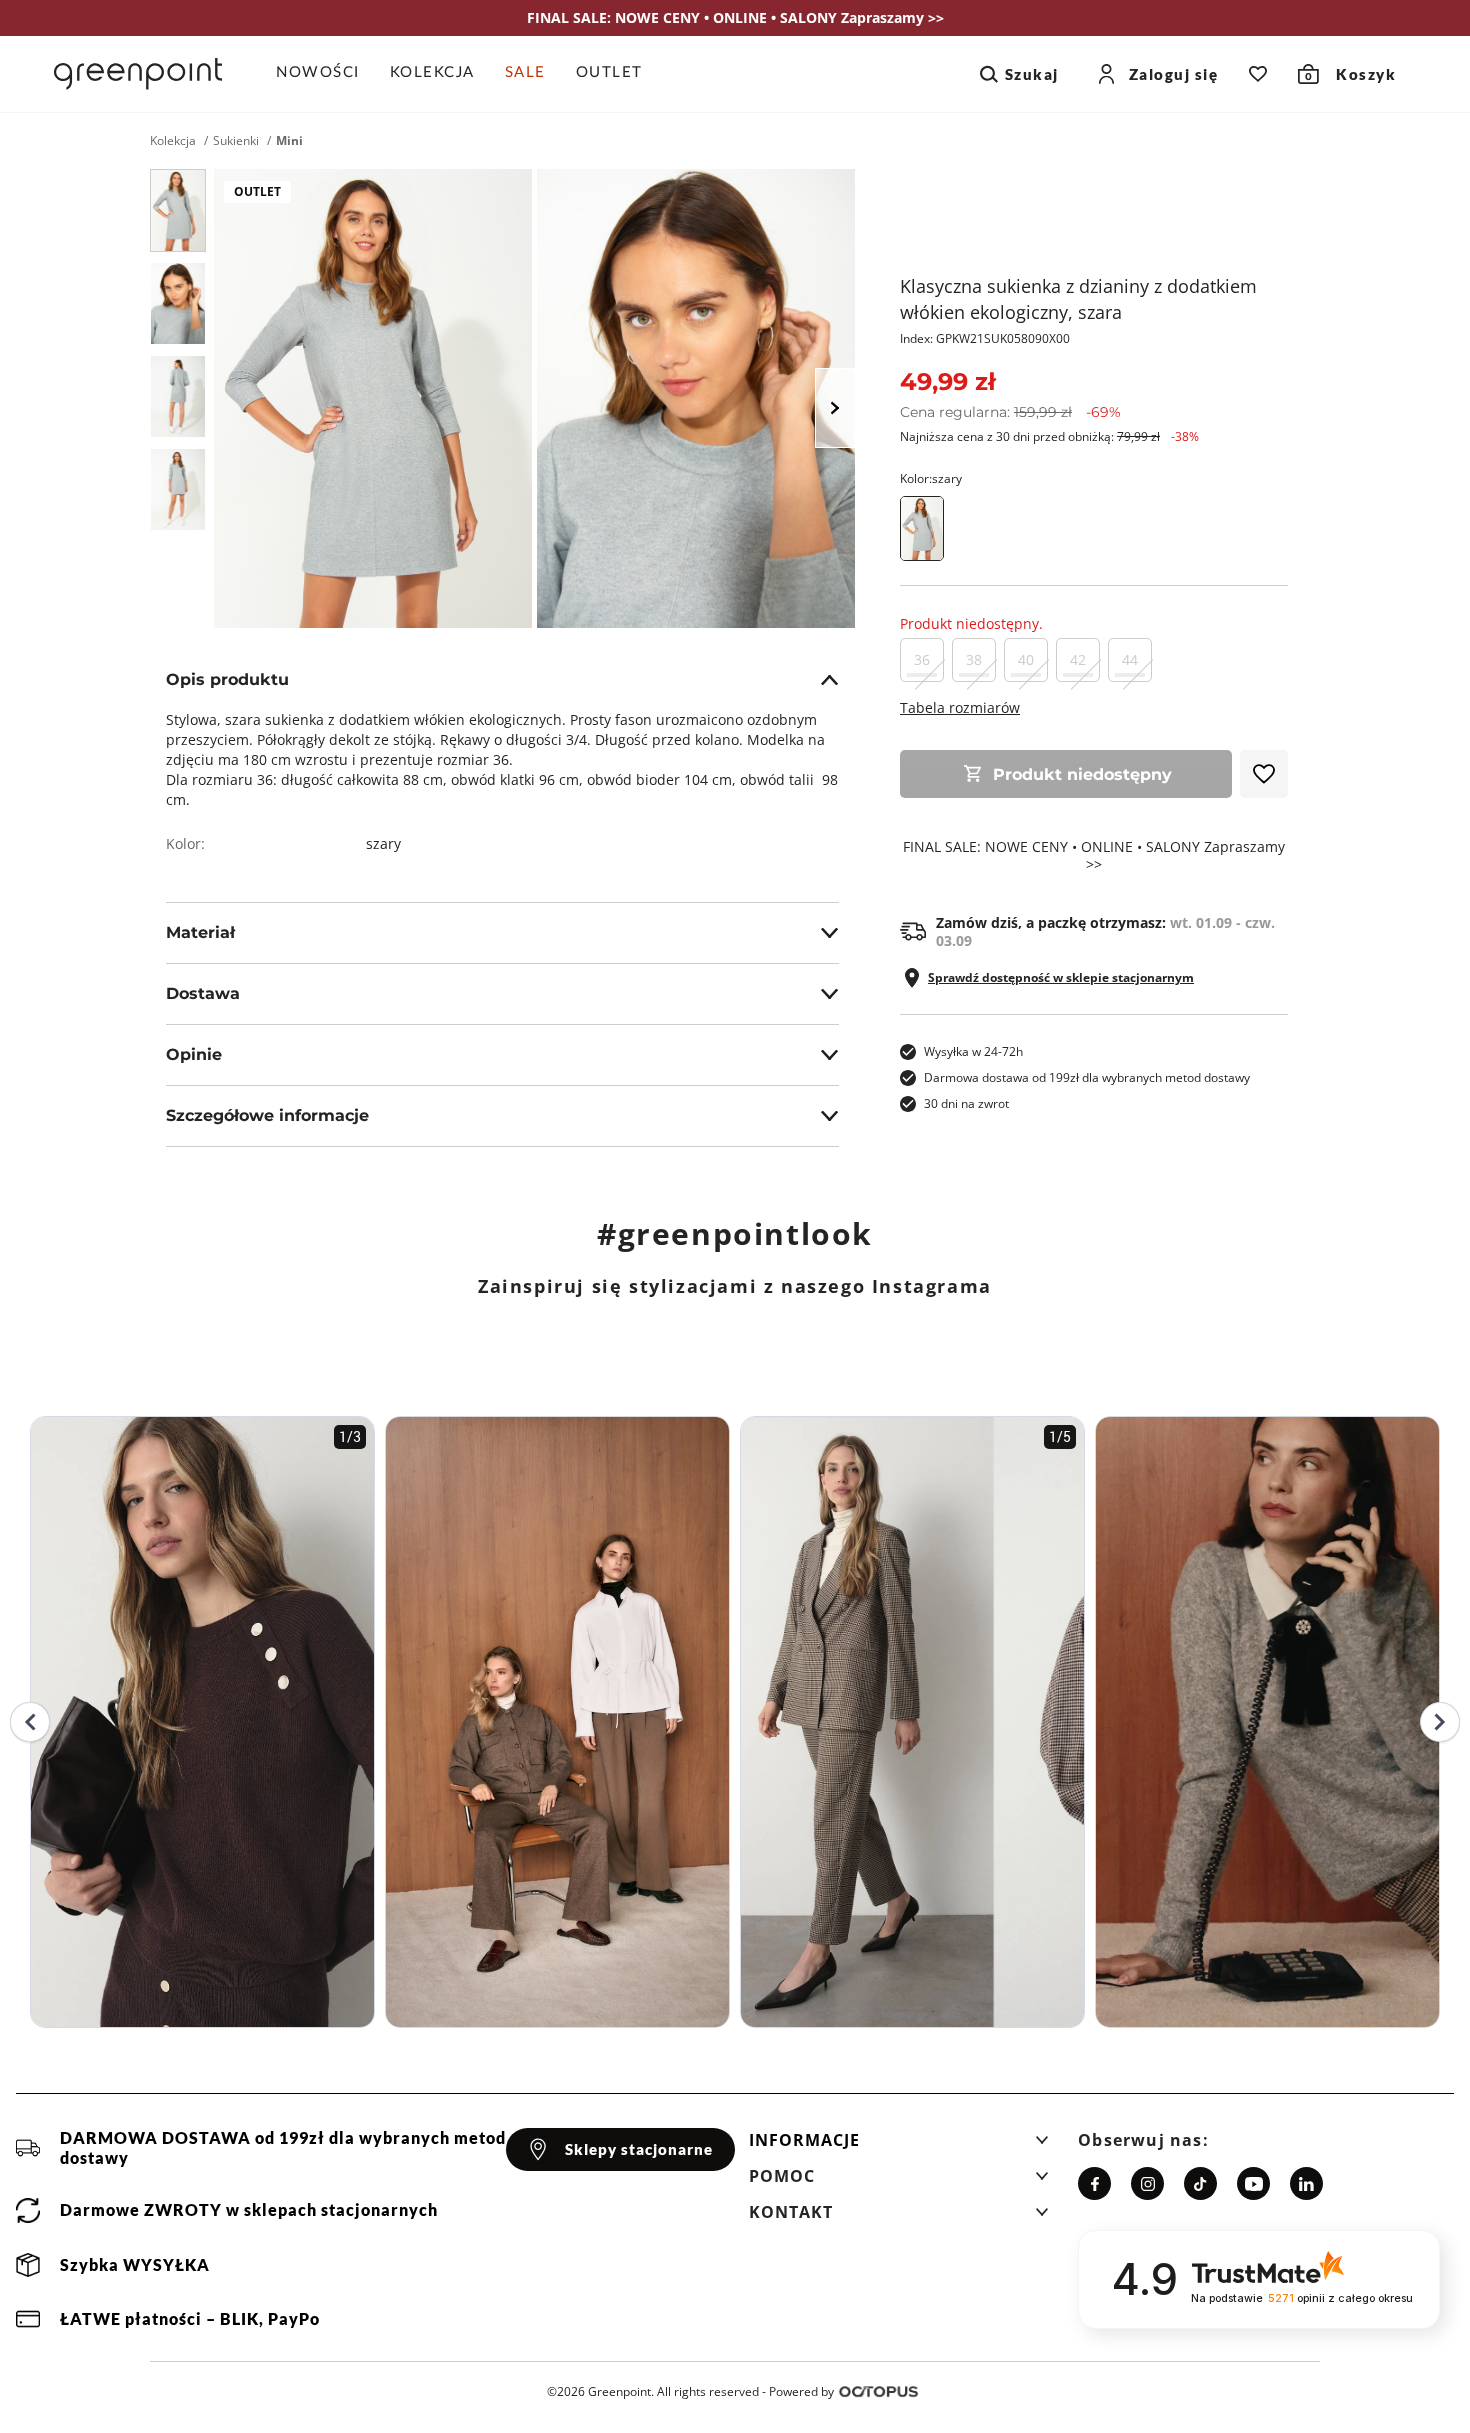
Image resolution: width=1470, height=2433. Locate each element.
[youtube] (1253, 2183)
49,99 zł (947, 381)
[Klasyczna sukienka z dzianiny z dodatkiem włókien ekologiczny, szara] (178, 210)
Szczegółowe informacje (267, 1115)
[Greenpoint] (138, 74)
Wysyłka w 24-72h (973, 1051)
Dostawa (203, 993)
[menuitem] (325, 74)
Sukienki (236, 141)
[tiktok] (1200, 2183)
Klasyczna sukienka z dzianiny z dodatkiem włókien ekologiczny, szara (1078, 299)
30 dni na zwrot (966, 1103)
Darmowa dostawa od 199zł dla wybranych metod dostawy (1087, 1077)
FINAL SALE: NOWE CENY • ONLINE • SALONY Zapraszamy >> (1094, 856)
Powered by (801, 2391)
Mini (289, 141)
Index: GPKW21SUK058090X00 (985, 338)
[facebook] (1094, 2183)
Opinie (194, 1054)
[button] (899, 2146)
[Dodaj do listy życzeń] (1264, 774)
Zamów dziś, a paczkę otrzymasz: (1105, 932)
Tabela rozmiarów (960, 707)
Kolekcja (173, 141)
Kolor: (931, 478)
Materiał (200, 932)
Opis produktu (227, 679)
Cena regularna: (1010, 412)
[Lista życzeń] (1258, 74)
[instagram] (1147, 2183)
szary (383, 843)
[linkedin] (1306, 2183)
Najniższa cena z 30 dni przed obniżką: (1049, 436)
